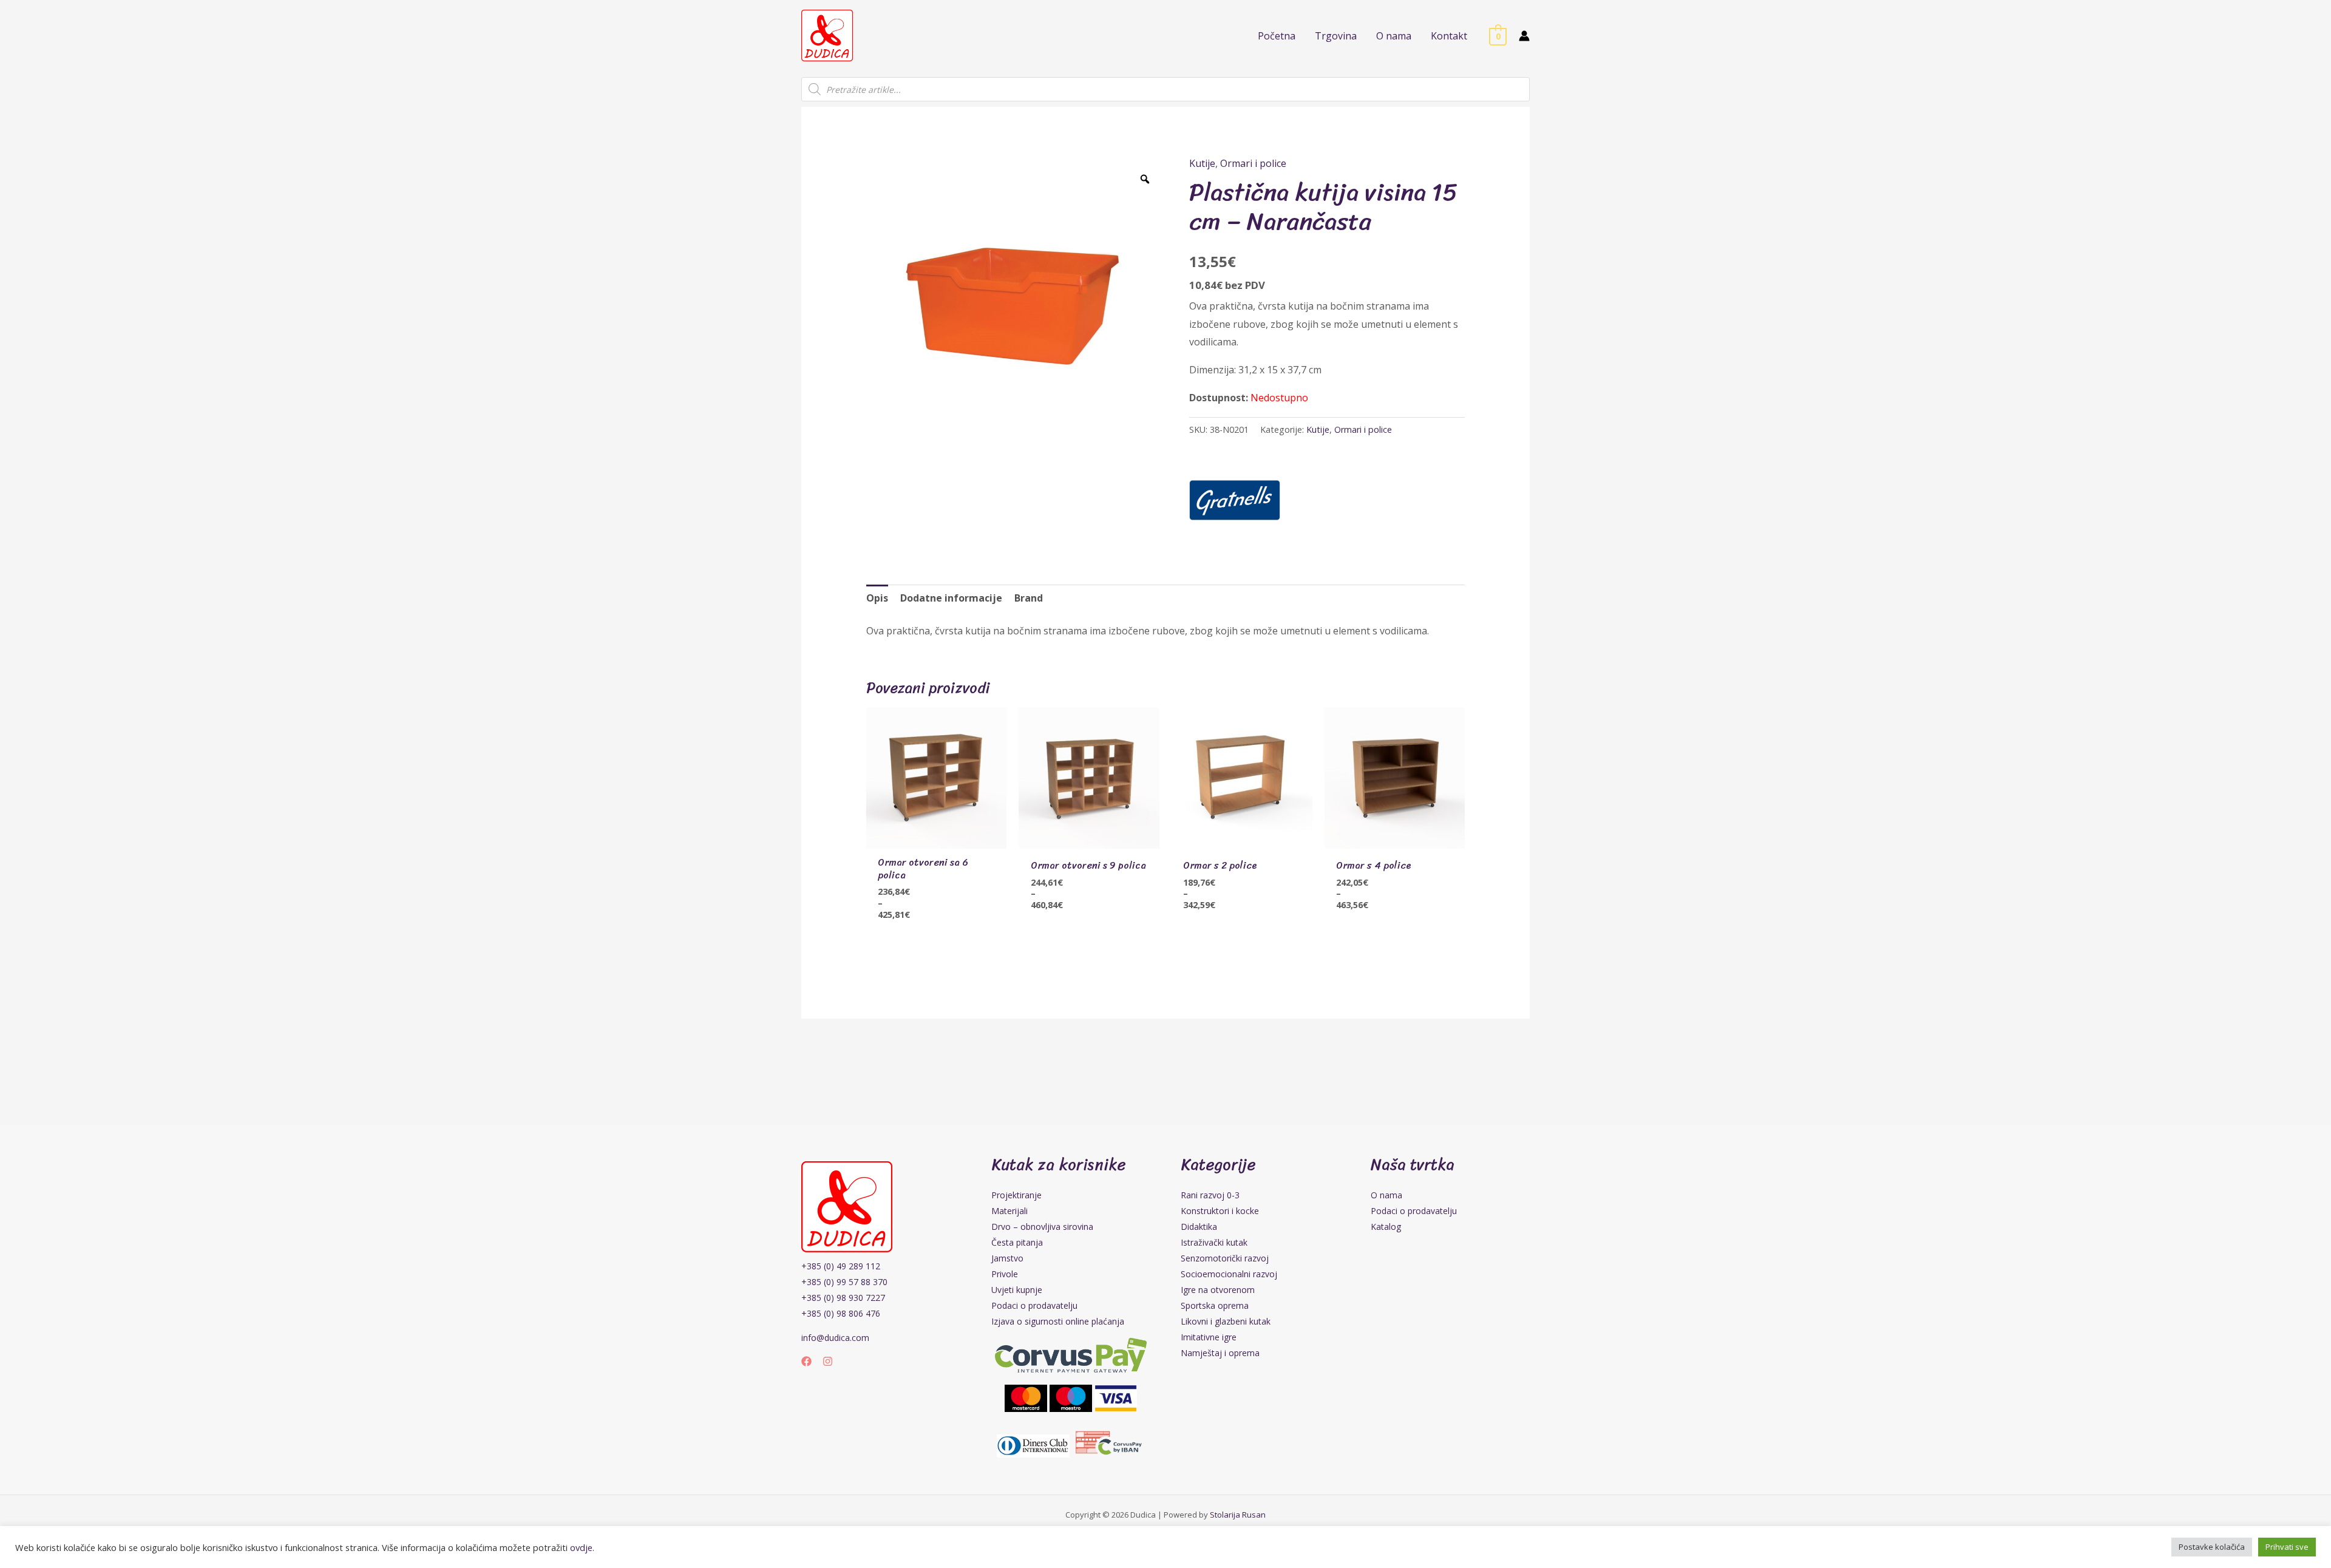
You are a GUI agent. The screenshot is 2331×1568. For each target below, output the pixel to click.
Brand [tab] (1029, 598)
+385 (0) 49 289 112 (841, 1266)
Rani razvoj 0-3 (1210, 1195)
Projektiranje (1016, 1195)
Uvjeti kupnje (1017, 1290)
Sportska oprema (1215, 1305)
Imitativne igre (1209, 1337)
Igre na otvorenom (1218, 1290)
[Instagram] (828, 1361)
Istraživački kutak (1214, 1242)
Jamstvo (1007, 1258)
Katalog (1386, 1227)
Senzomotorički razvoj (1225, 1258)
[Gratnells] (1235, 500)
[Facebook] (806, 1361)
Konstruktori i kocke (1220, 1211)
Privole (1005, 1274)
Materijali (1009, 1211)
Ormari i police (1253, 163)
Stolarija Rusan (1238, 1515)
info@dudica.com (835, 1338)
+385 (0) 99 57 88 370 (844, 1282)
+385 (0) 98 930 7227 (843, 1298)
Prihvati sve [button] (2287, 1547)
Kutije (1202, 163)
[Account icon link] (1524, 36)
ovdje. (582, 1547)
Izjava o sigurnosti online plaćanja (1058, 1321)
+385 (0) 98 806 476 (841, 1313)
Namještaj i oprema (1220, 1353)
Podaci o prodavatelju (1034, 1305)
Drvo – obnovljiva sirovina (1042, 1227)
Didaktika (1199, 1227)
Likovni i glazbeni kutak (1226, 1321)
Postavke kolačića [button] (2212, 1547)
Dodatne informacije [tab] (951, 598)
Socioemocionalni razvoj (1229, 1274)
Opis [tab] (877, 598)
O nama (1386, 1195)
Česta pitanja (1017, 1242)
